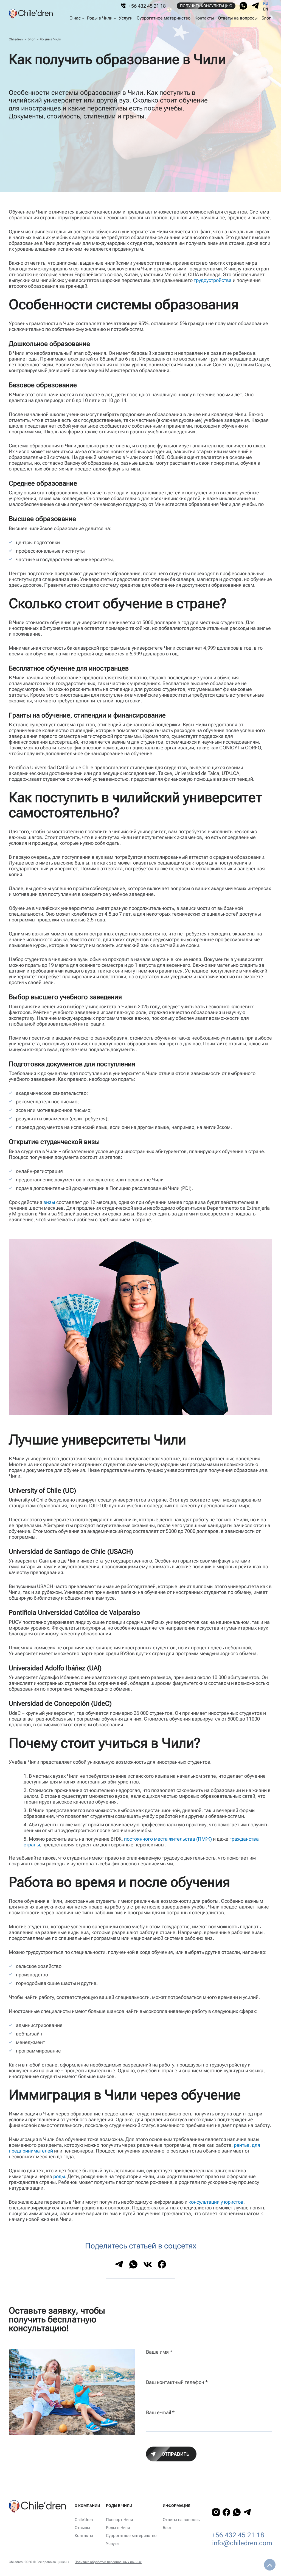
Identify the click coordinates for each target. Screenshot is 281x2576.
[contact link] (216, 2512)
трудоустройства (213, 280)
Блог (31, 39)
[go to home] (31, 14)
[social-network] (243, 6)
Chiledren (16, 39)
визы (49, 1202)
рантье (242, 2145)
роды (59, 2176)
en (266, 9)
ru (266, 3)
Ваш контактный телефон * (177, 2382)
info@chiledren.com (242, 2543)
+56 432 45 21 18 (238, 2535)
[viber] (255, 6)
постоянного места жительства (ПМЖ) (168, 1839)
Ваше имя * (159, 2352)
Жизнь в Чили (50, 39)
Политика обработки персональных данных (108, 2562)
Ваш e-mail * (160, 2412)
